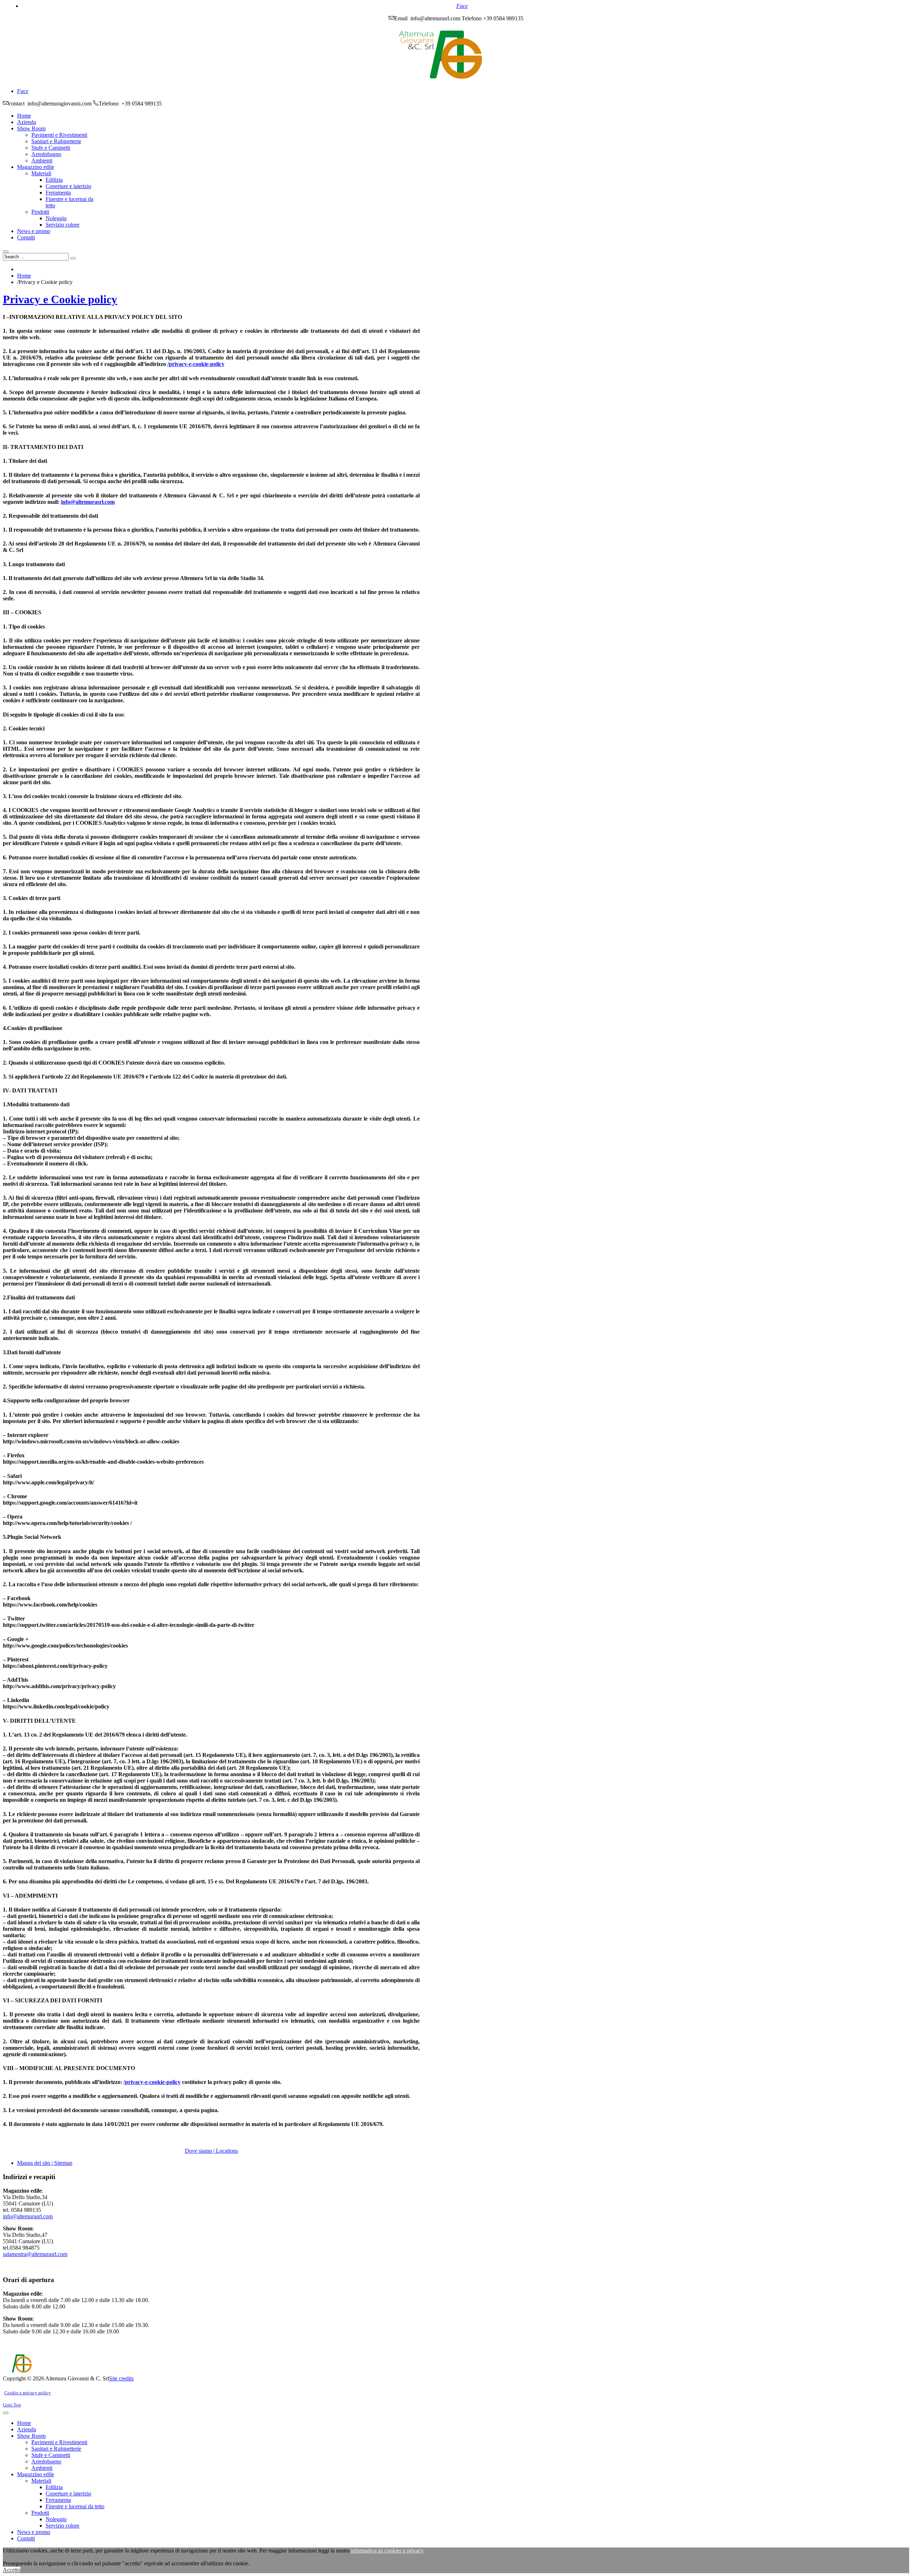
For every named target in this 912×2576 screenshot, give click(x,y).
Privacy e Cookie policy (60, 299)
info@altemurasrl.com (88, 502)
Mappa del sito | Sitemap (45, 2163)
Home (24, 276)
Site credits (121, 2378)
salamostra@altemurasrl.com (35, 2254)
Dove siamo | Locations (211, 2151)
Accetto (12, 2570)
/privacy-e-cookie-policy (196, 364)
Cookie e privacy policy (28, 2393)
